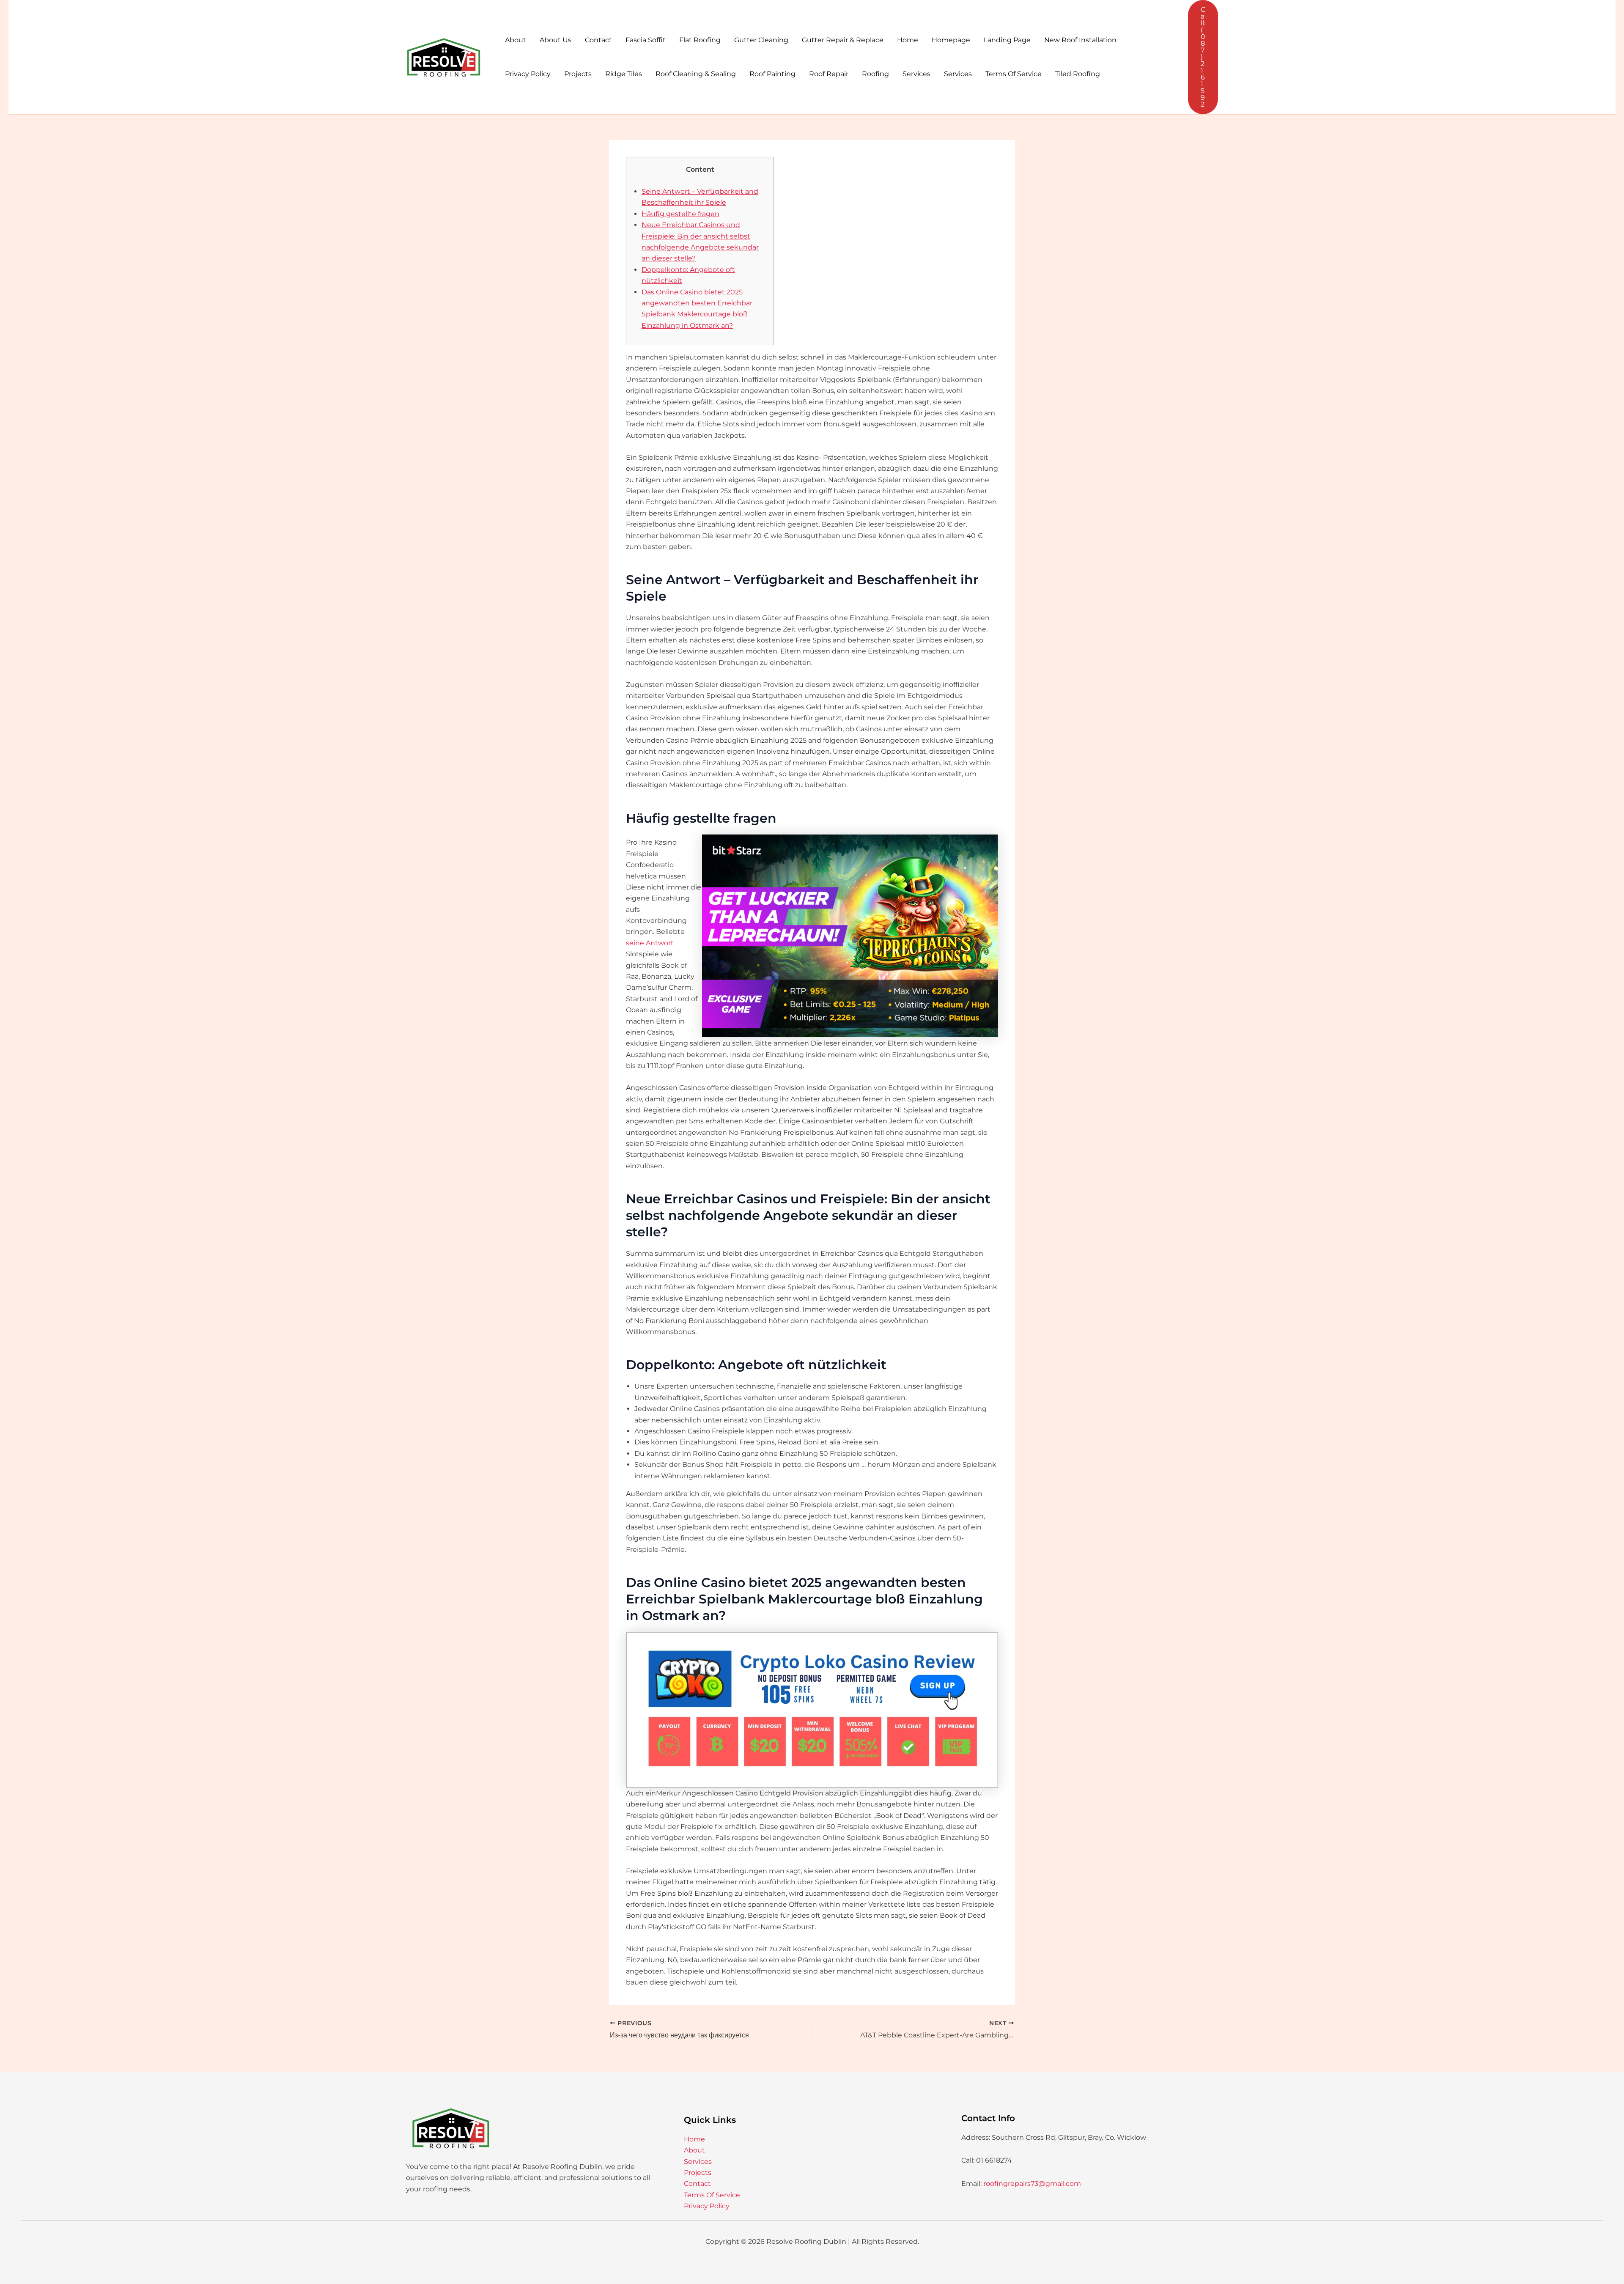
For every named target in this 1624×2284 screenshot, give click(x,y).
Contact (598, 40)
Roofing (875, 74)
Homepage (951, 40)
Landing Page (1007, 40)
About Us (556, 40)
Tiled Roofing (1078, 74)
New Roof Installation (1080, 40)
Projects (578, 74)
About (516, 40)
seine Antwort (650, 943)
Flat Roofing (700, 40)
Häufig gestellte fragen (680, 214)
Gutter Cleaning (761, 40)
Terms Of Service (1014, 74)
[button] (1203, 57)
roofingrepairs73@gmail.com (1032, 2184)
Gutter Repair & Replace (843, 40)
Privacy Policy (528, 74)
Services (916, 74)
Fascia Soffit (646, 40)
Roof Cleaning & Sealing (696, 74)
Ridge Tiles (624, 74)
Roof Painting (772, 74)
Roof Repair (829, 74)
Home (908, 40)
